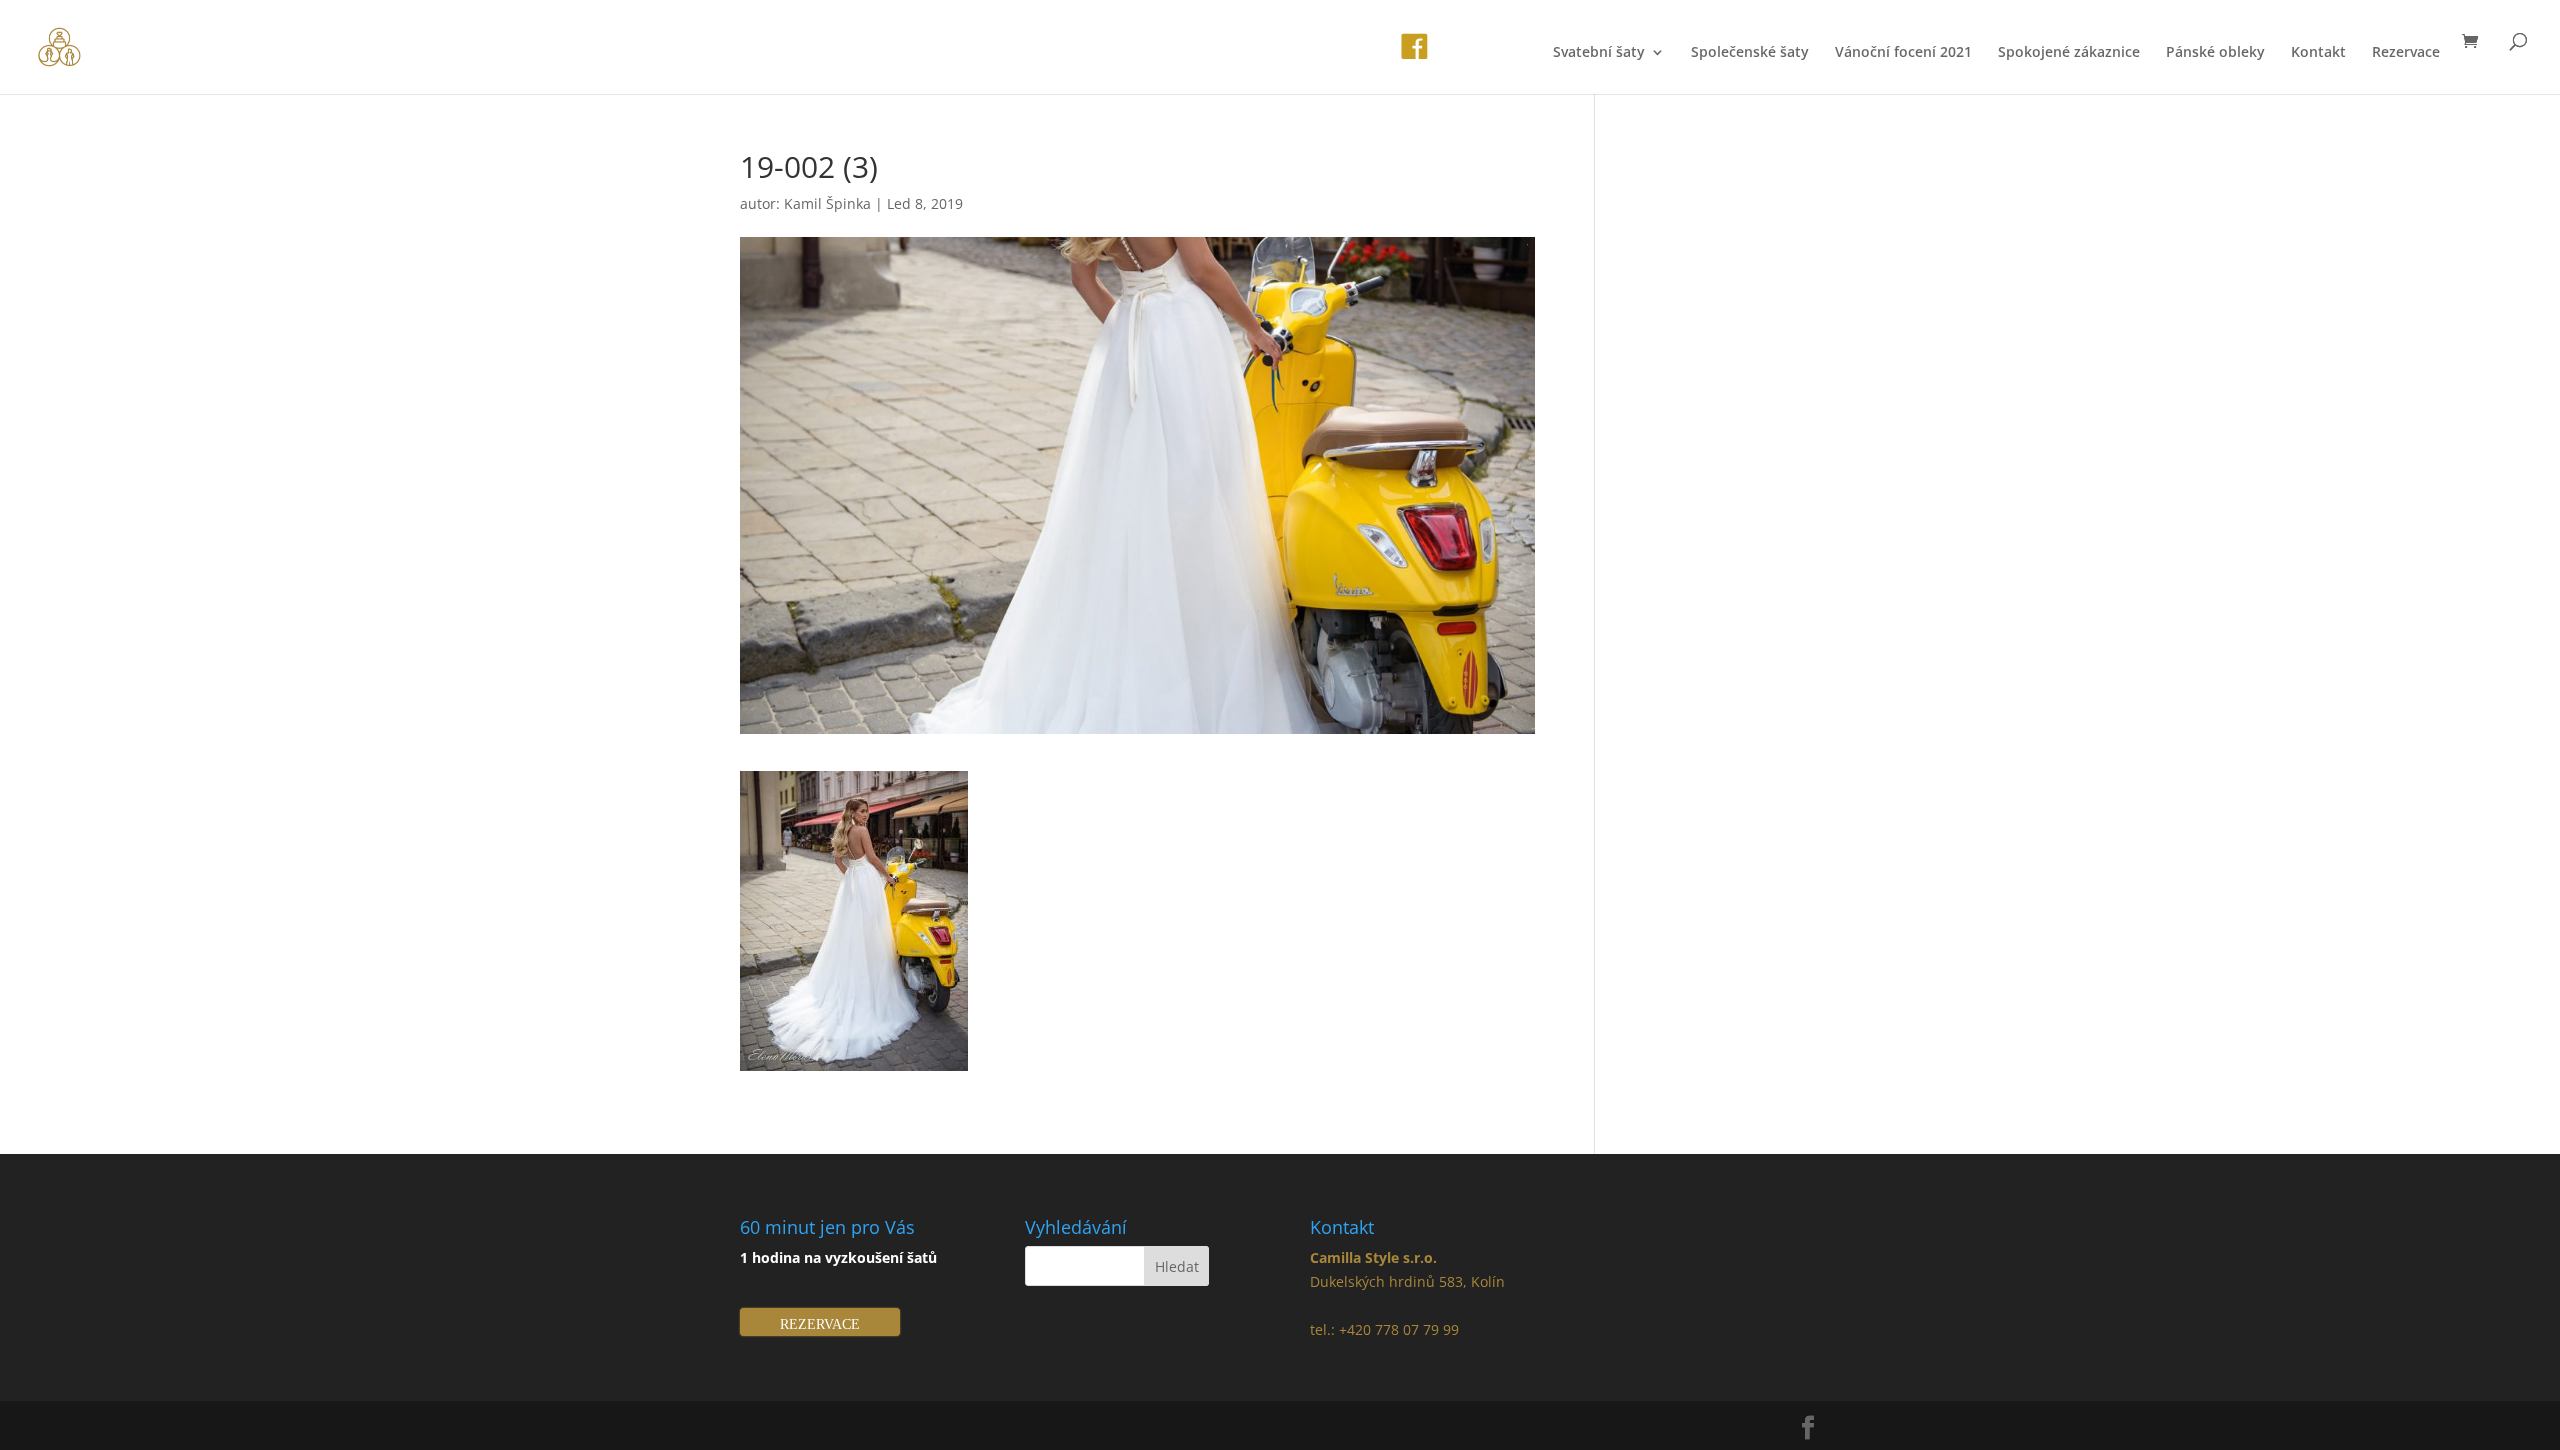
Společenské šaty (1750, 53)
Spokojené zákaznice (2069, 53)
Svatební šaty (1599, 53)
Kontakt (2318, 53)
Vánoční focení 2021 (1903, 53)
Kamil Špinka (827, 203)
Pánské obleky (2215, 53)
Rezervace (2406, 53)
